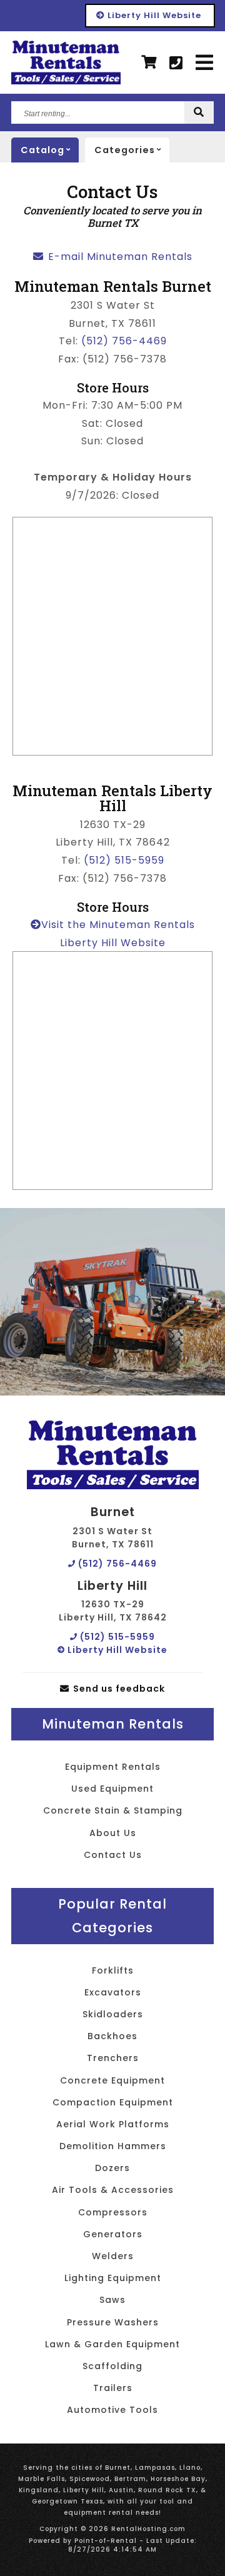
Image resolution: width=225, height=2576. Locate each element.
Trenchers (113, 2058)
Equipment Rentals (113, 1767)
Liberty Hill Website (153, 15)
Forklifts (113, 1970)
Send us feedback (118, 1689)
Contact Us (113, 1855)
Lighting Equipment (113, 2278)
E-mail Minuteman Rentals (119, 257)
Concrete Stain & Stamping (113, 1810)
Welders (113, 2256)
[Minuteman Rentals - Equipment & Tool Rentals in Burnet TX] (66, 62)
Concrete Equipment (112, 2080)
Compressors (113, 2212)
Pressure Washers (113, 2322)
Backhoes (112, 2036)
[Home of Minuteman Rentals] (113, 1455)
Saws (112, 2300)
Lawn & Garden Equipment (112, 2344)
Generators (113, 2234)
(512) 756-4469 (124, 341)
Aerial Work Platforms (113, 2124)
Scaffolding (112, 2366)
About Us (113, 1833)
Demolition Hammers (113, 2146)
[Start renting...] (199, 113)
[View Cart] (149, 62)
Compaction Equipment (113, 2102)
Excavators (113, 1992)
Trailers (113, 2388)
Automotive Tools (112, 2410)
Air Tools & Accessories (113, 2190)
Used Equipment (112, 1789)
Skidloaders (113, 2014)
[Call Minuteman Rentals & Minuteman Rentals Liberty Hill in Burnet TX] (176, 63)
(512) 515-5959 (124, 860)
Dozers (112, 2168)
